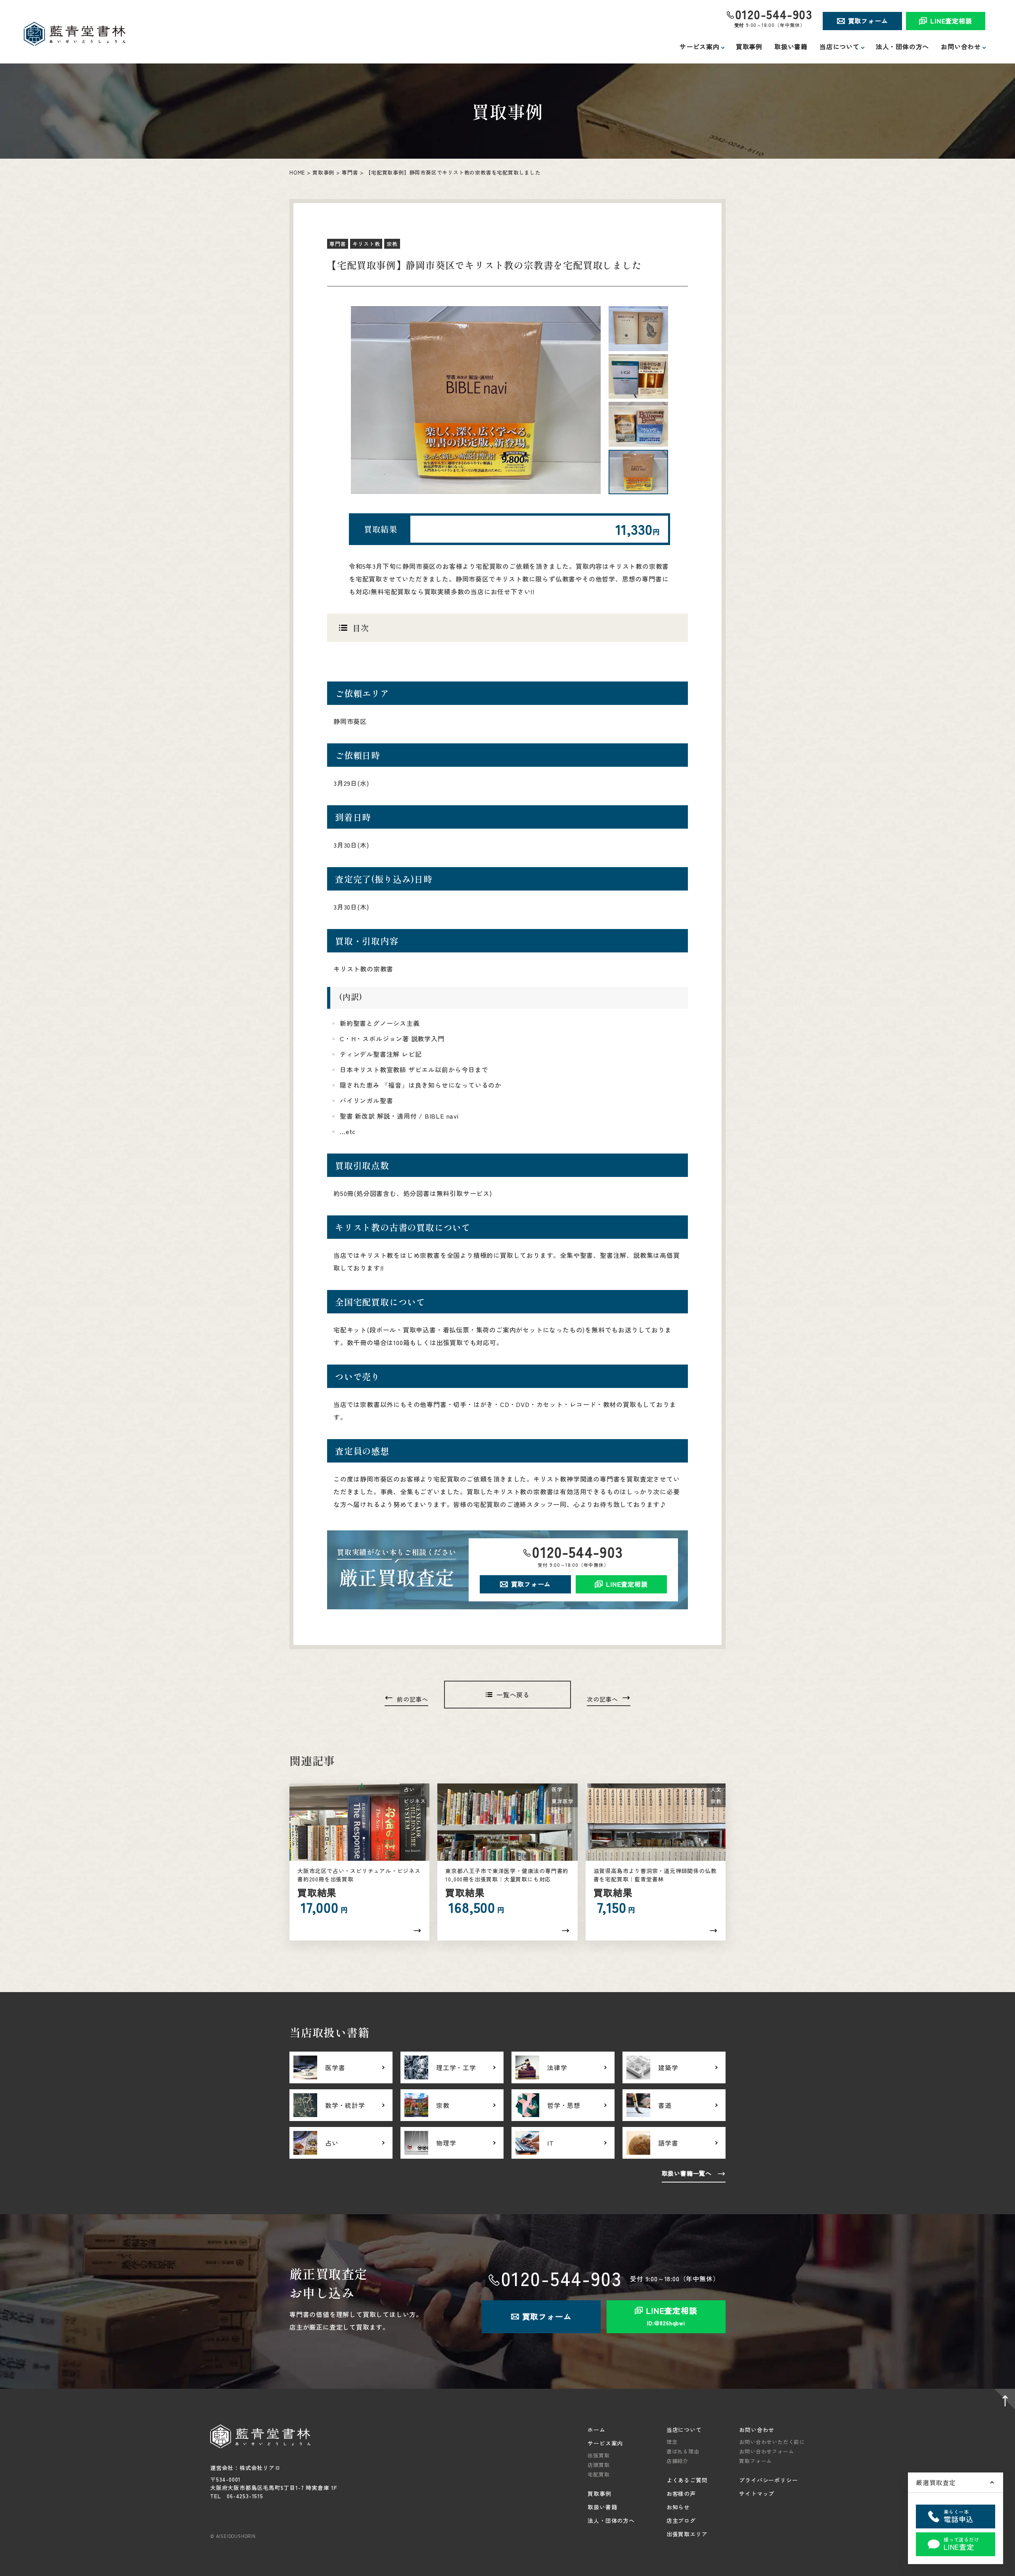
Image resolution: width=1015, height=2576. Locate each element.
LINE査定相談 (951, 21)
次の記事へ (602, 1699)
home (297, 172)
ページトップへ (1003, 2401)
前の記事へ (413, 1699)
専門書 (350, 172)
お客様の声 (681, 2493)
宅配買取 (598, 2474)
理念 (672, 2442)
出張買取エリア (687, 2534)
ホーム (596, 2430)
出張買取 (598, 2455)
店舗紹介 (677, 2461)
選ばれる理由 (683, 2451)
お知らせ (678, 2507)
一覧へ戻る (513, 1695)
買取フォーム (868, 21)
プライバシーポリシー (768, 2480)
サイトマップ (757, 2493)
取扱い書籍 (791, 46)
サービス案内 (605, 2443)
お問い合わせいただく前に (772, 2442)
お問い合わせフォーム (766, 2451)
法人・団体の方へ (902, 46)
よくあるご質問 (687, 2480)
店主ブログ (681, 2520)
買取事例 (749, 46)
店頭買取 (598, 2465)
